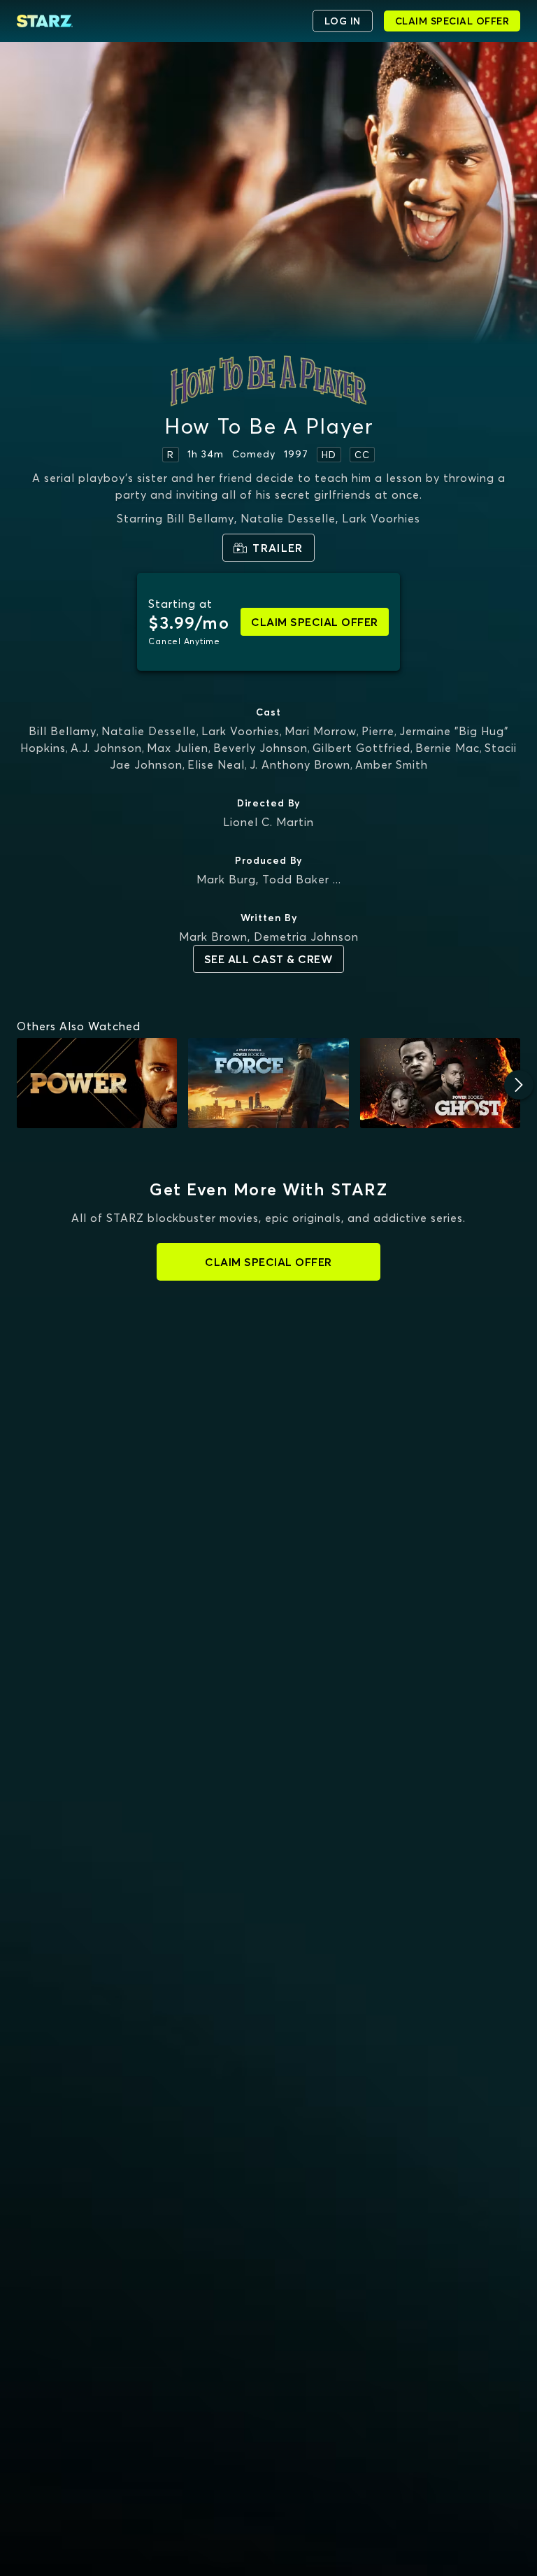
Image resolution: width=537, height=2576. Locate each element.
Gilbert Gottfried (361, 748)
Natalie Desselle (149, 731)
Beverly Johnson (260, 748)
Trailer (278, 548)
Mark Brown (213, 937)
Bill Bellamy (63, 731)
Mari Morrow (321, 731)
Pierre (378, 731)
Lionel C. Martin (268, 822)
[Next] (519, 1085)
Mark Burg (226, 879)
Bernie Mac (447, 748)
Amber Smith (392, 764)
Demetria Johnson (306, 937)
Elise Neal (216, 764)
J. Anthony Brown (300, 764)
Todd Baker (296, 879)
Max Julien (178, 748)
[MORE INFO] (97, 1083)
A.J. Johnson (106, 748)
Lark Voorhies (241, 731)
